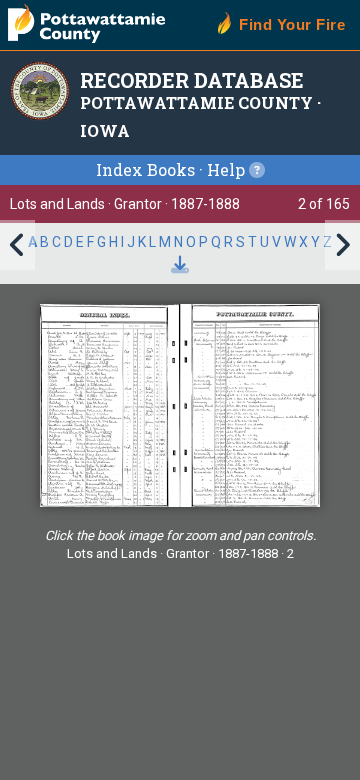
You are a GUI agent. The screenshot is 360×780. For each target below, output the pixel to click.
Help (228, 169)
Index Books (145, 169)
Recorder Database (192, 80)
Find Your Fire (292, 24)
